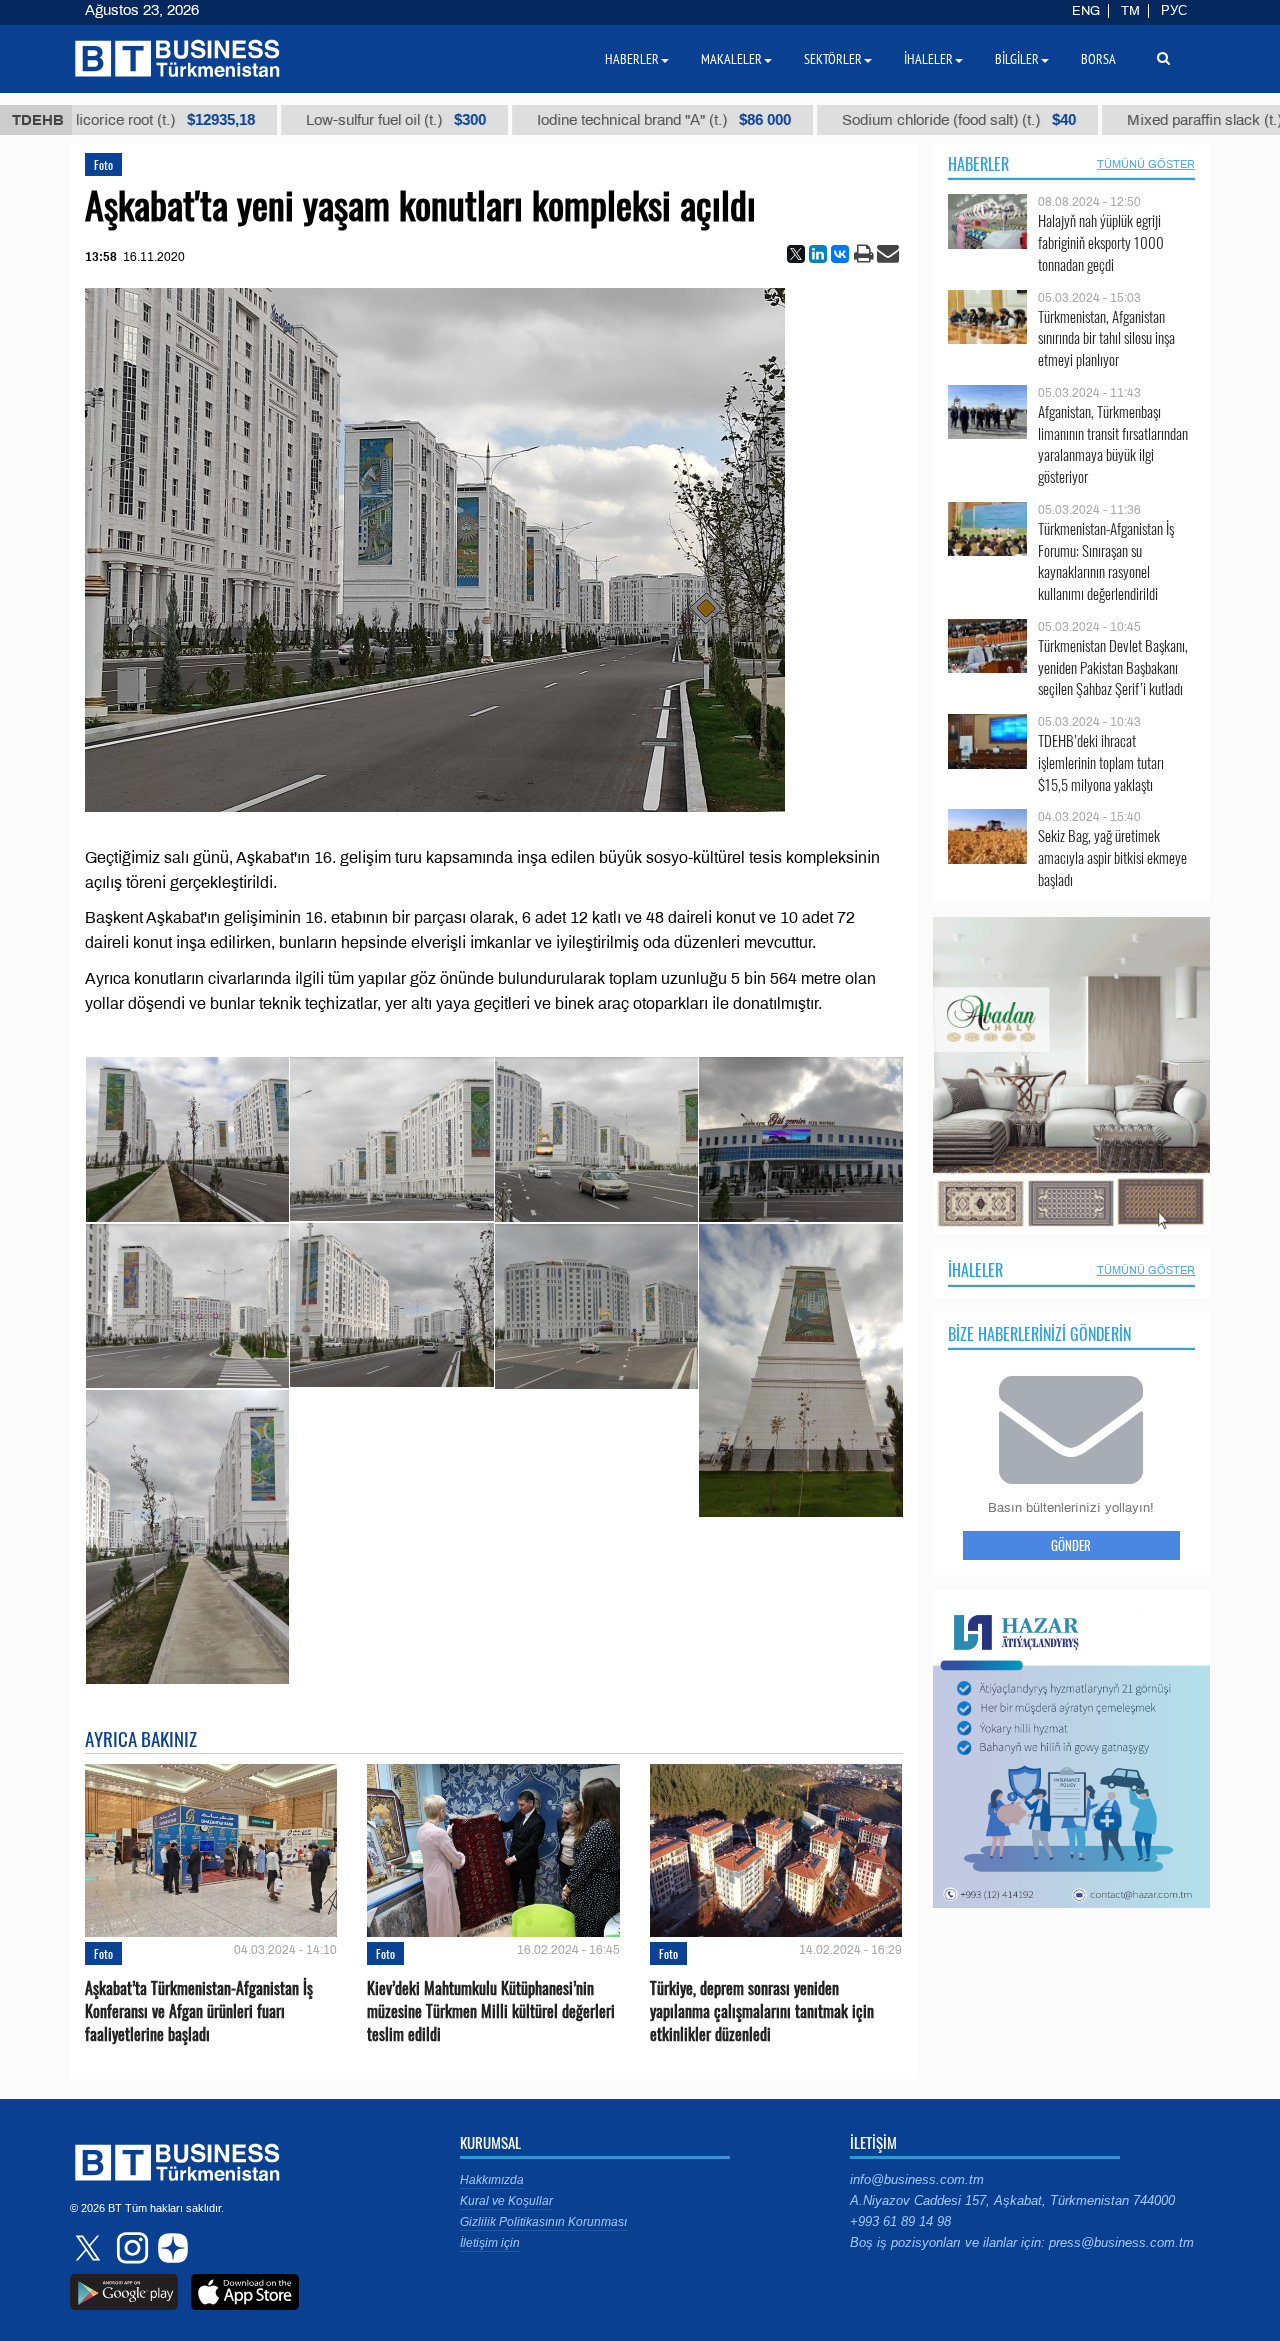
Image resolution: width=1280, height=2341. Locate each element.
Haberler (978, 164)
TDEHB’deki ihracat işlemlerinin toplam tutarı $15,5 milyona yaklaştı (1101, 762)
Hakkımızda (492, 2180)
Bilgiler (1017, 59)
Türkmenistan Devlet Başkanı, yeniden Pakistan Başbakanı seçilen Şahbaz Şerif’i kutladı (1113, 667)
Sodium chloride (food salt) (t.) (845, 120)
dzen (170, 2248)
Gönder (1071, 1545)
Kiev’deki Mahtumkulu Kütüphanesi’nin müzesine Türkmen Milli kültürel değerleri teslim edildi (491, 2011)
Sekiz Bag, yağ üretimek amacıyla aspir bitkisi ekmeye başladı (1112, 857)
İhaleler (975, 1270)
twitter (90, 2248)
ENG (1086, 11)
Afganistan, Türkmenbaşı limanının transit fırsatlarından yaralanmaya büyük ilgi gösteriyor (1113, 444)
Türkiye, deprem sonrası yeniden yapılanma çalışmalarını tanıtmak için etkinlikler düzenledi (762, 2011)
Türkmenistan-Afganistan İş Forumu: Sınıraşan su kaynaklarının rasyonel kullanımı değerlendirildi (1106, 561)
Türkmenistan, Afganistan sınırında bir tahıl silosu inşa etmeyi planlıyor (1106, 338)
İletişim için (490, 2243)
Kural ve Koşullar (506, 2201)
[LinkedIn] (818, 254)
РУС (1174, 11)
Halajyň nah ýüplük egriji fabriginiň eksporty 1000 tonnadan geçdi (1101, 242)
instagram (130, 2248)
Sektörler (833, 59)
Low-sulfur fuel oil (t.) (282, 120)
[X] (796, 254)
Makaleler (731, 59)
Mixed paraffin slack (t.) (1116, 120)
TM (1130, 11)
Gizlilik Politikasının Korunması (543, 2222)
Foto (103, 164)
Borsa (1098, 59)
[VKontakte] (840, 254)
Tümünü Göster (1146, 164)
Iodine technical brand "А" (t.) (550, 120)
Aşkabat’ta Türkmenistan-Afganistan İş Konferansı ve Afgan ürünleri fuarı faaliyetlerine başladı (199, 2011)
